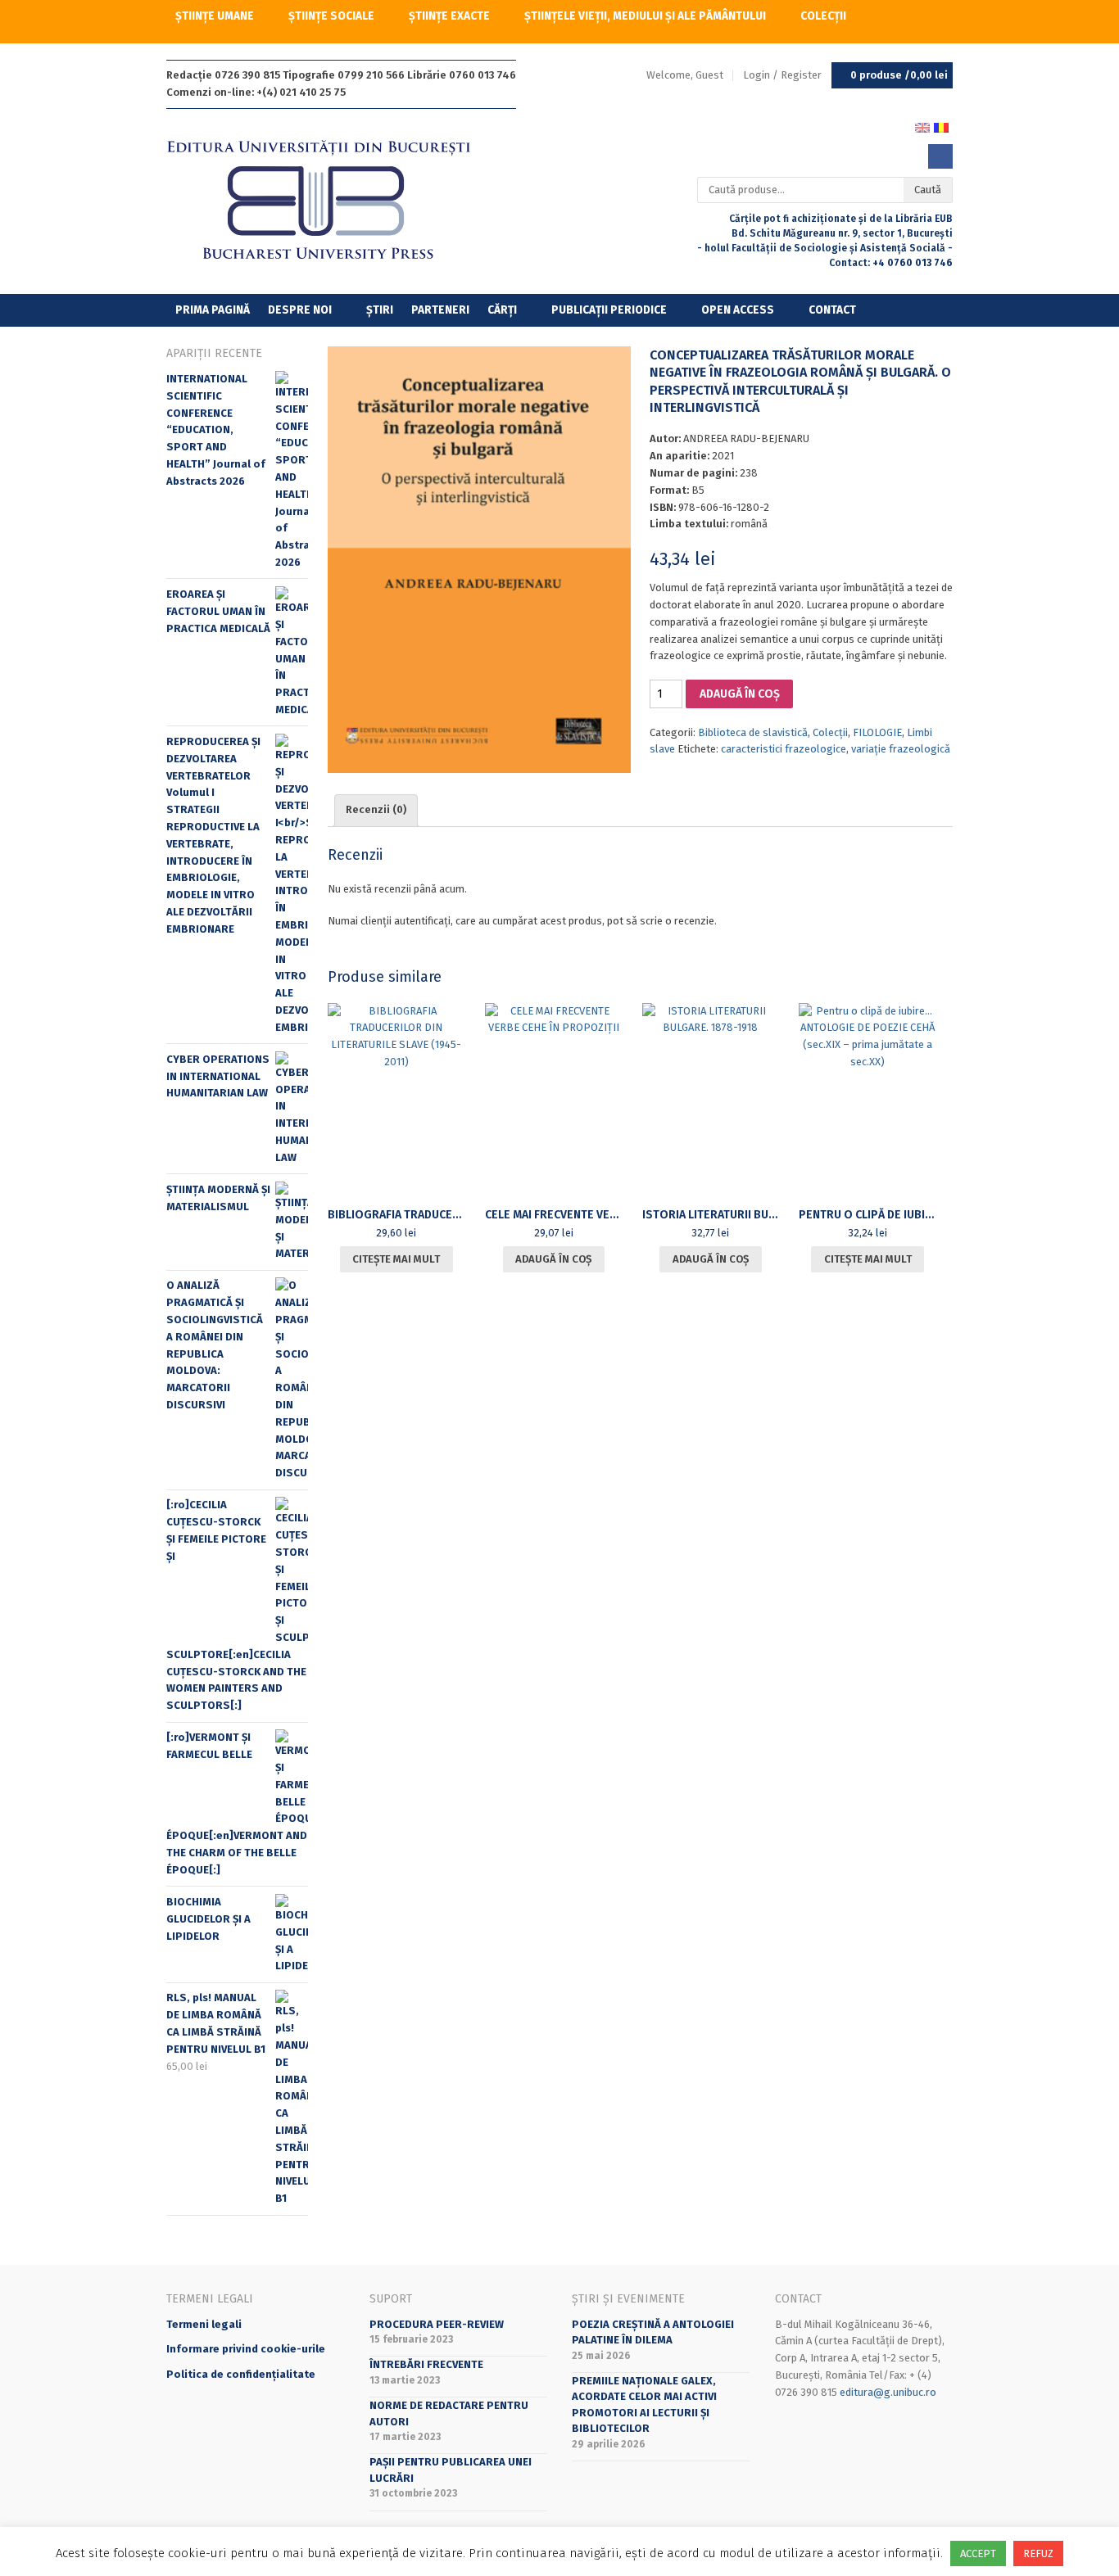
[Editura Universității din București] (335, 201)
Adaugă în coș (740, 694)
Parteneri (440, 310)
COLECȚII (823, 16)
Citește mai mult (396, 1259)
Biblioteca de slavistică (753, 732)
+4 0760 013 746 (913, 263)
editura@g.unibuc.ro (888, 2392)
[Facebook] (940, 156)
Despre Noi (300, 310)
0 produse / (899, 75)
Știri (380, 310)
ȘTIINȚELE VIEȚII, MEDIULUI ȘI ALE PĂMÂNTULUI (645, 16)
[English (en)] (922, 127)
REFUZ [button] (1038, 2553)
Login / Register (782, 75)
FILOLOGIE (877, 732)
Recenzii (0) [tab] (376, 809)
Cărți (502, 310)
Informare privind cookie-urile (246, 2349)
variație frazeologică (901, 749)
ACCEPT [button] (978, 2553)
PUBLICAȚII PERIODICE (609, 310)
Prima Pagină (213, 310)
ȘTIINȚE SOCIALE (331, 16)
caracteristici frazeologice (784, 749)
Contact (832, 310)
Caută (928, 190)
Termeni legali (204, 2324)
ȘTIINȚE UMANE (215, 16)
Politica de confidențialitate (241, 2374)
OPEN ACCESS (738, 310)
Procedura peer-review (437, 2324)
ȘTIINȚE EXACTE (449, 16)
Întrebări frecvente (426, 2364)
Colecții (830, 732)
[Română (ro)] (941, 127)
